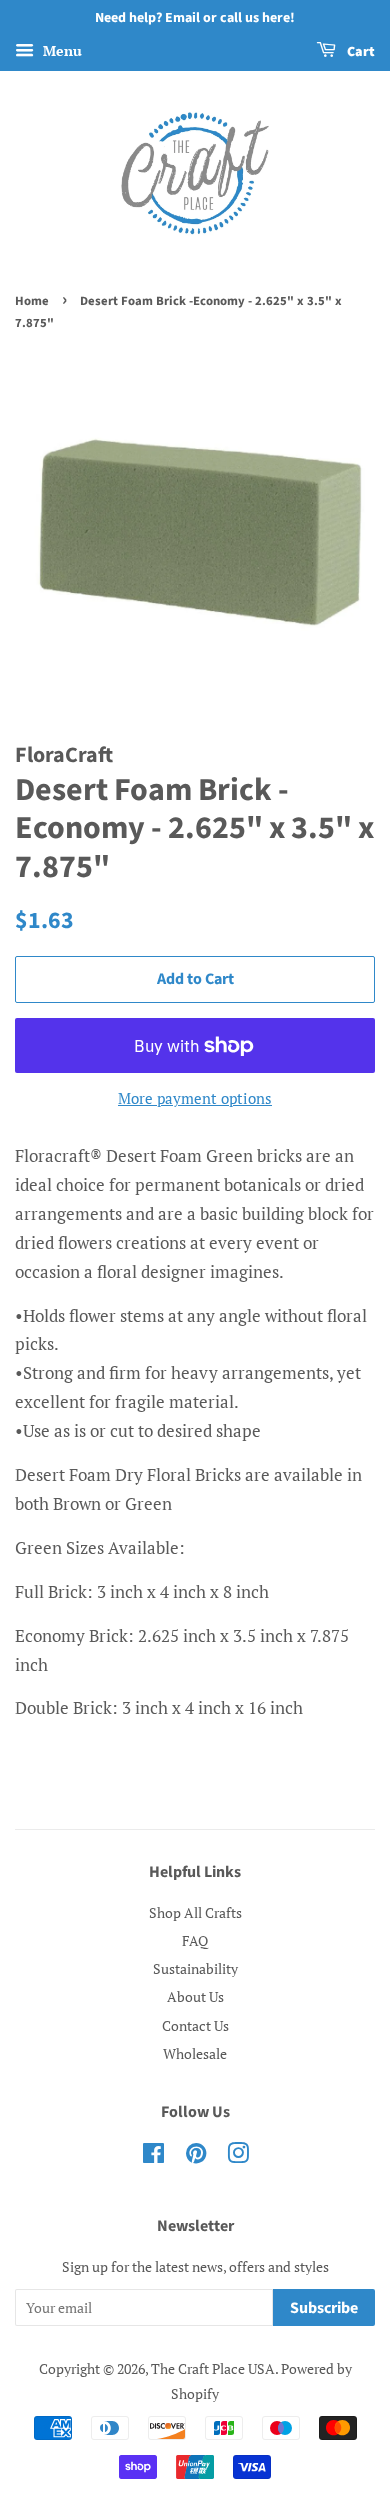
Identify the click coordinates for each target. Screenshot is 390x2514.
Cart (359, 52)
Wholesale (195, 2053)
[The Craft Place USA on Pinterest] (196, 2156)
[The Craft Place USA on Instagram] (238, 2156)
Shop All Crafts (195, 1912)
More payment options (195, 1098)
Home (32, 301)
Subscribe (324, 2308)
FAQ (195, 1940)
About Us (195, 1996)
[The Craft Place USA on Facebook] (153, 2156)
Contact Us (195, 2025)
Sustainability (195, 1968)
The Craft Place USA (213, 2368)
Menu (60, 50)
